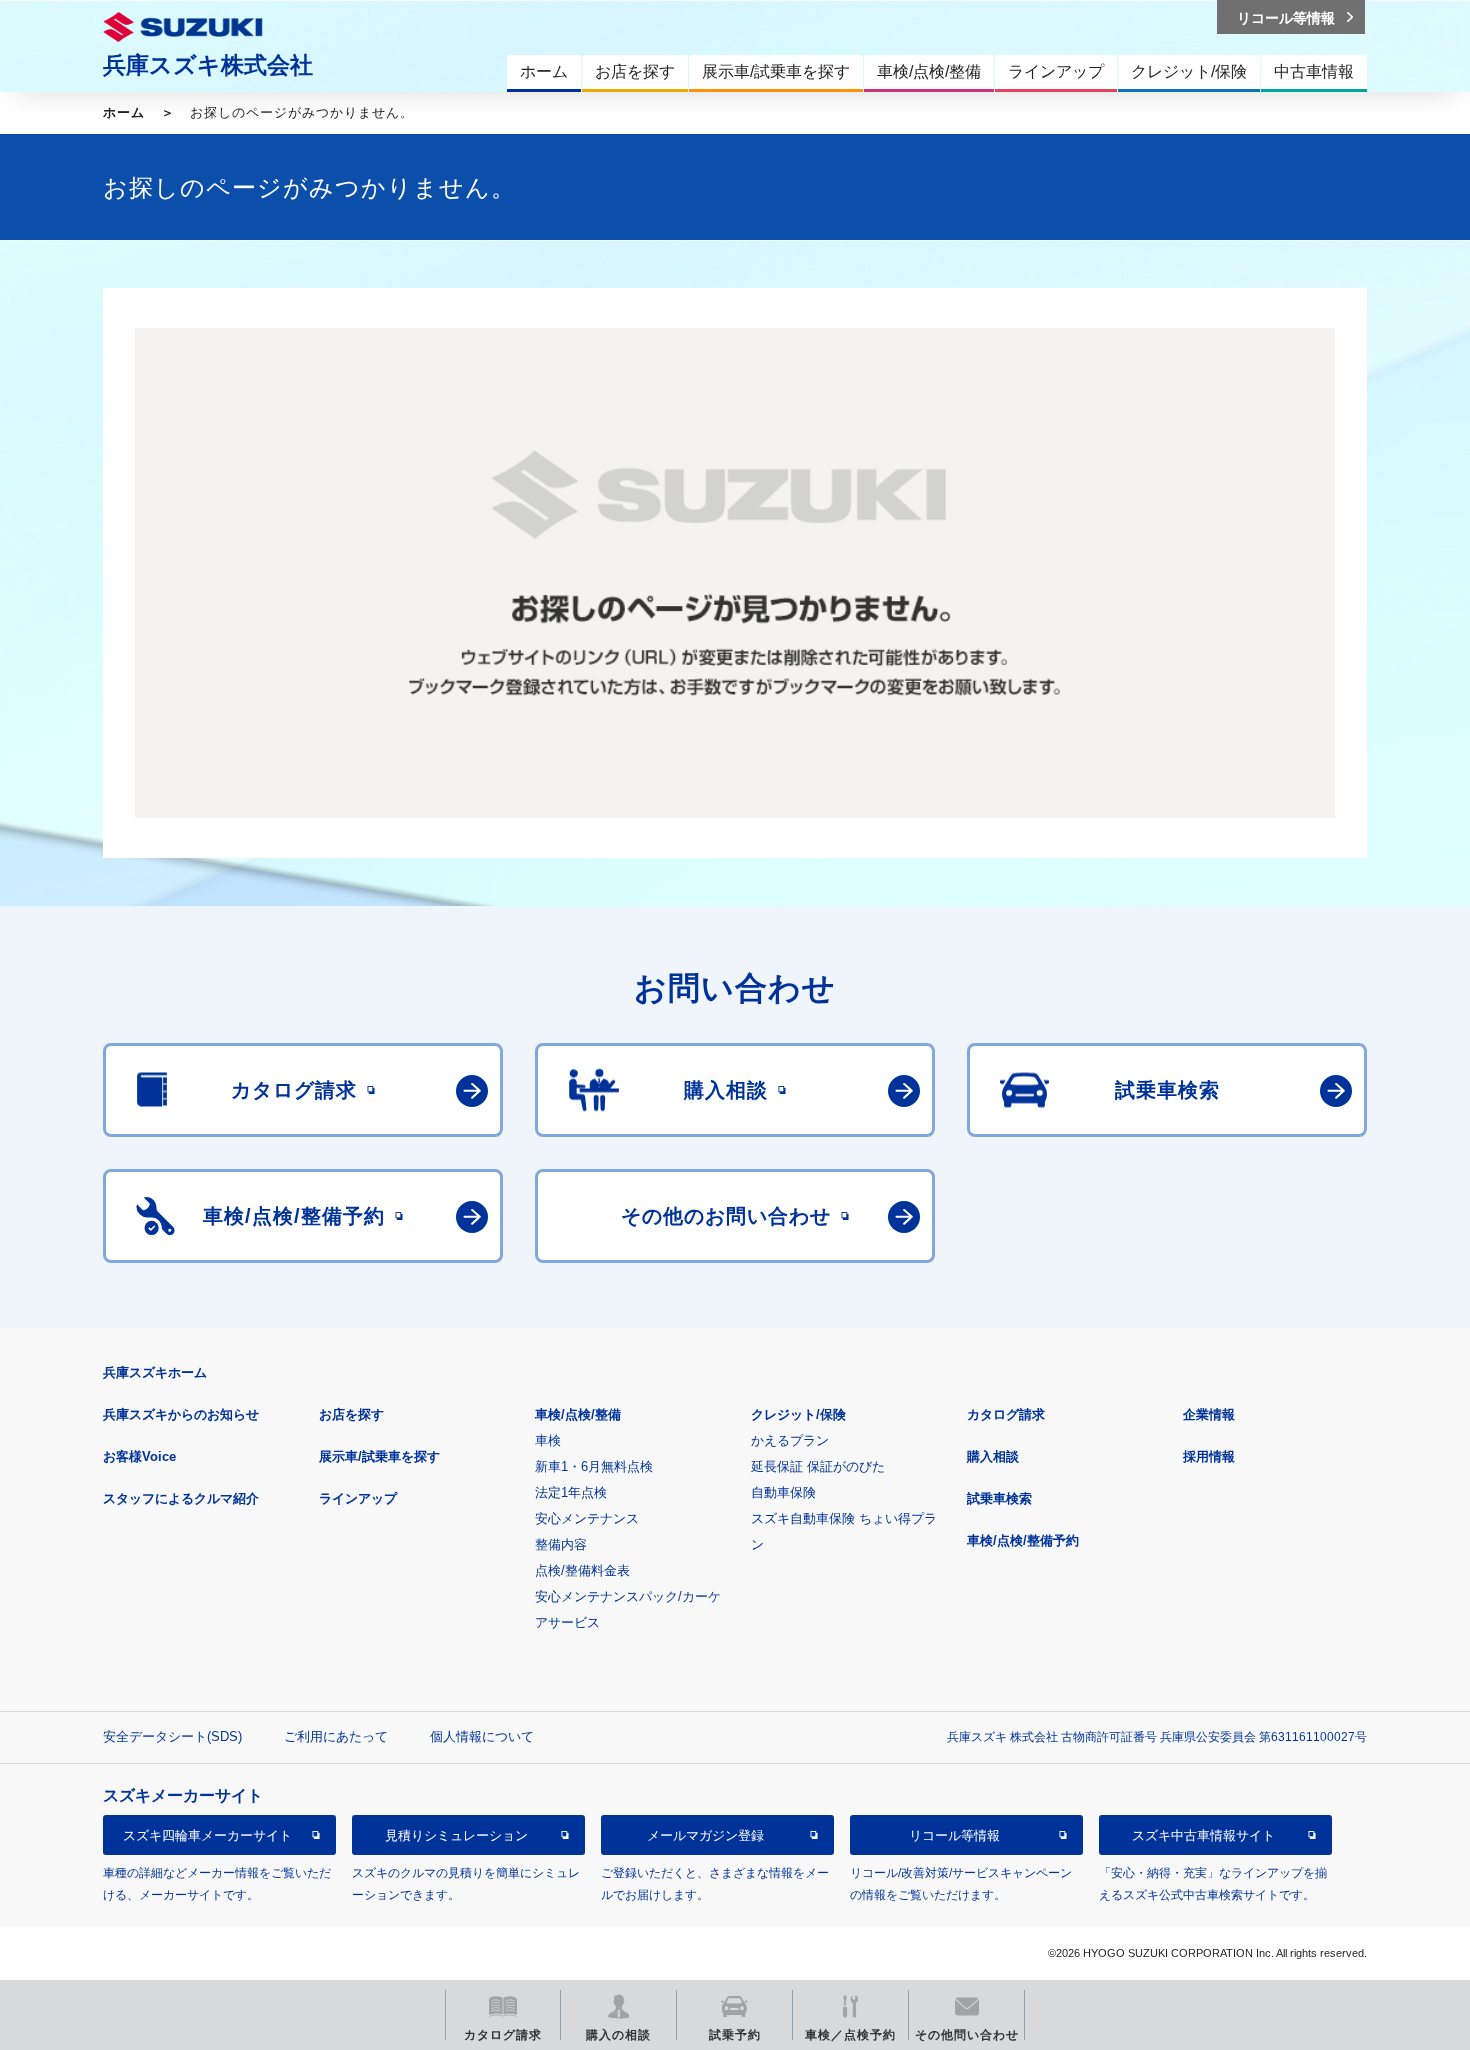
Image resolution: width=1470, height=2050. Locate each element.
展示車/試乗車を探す (379, 1456)
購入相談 (993, 1456)
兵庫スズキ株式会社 (208, 65)
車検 (548, 1440)
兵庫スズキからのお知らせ (181, 1414)
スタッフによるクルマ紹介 (181, 1498)
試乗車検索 (999, 1498)
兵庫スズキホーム (155, 1372)
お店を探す (351, 1414)
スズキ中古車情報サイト (1203, 1835)
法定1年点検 (571, 1492)
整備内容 (561, 1544)
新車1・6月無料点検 (594, 1466)
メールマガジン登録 (705, 1835)
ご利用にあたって (336, 1736)
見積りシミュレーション (456, 1835)
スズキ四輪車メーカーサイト (207, 1835)
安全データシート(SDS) (172, 1736)
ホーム (124, 112)
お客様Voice (139, 1456)
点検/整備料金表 (582, 1570)
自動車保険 (783, 1492)
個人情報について (482, 1736)
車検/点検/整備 (578, 1414)
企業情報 (1209, 1414)
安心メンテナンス (587, 1518)
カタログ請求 (1006, 1414)
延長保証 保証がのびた (818, 1466)
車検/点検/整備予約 (1023, 1540)
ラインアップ (358, 1498)
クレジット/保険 (798, 1414)
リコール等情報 (954, 1835)
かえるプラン (790, 1440)
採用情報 (1209, 1456)
